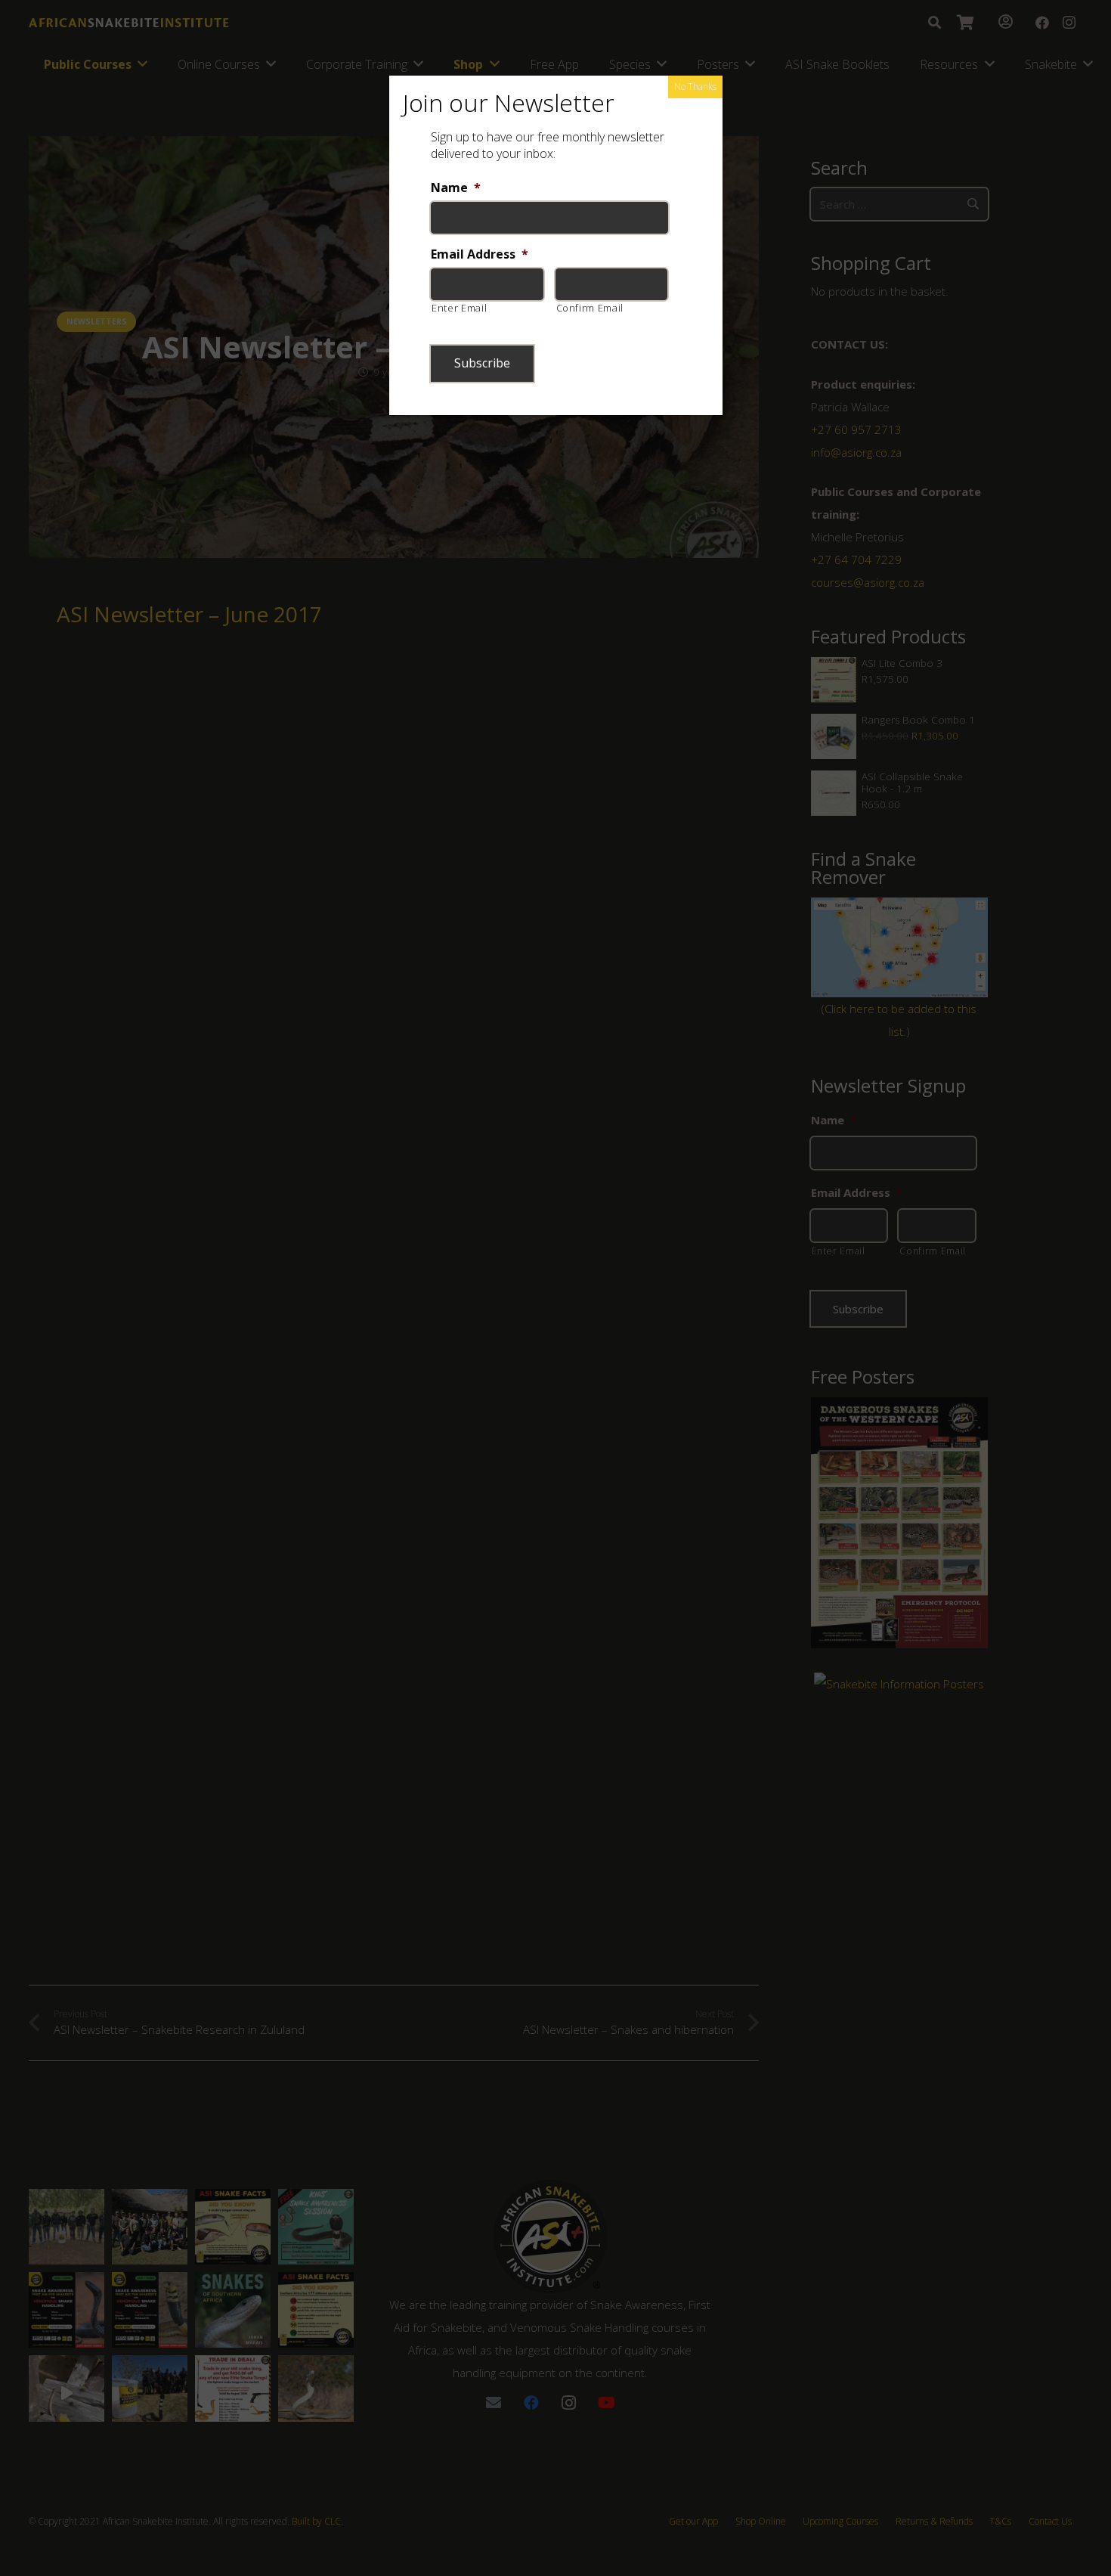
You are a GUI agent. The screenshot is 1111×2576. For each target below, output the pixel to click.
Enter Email (459, 308)
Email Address (480, 254)
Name (456, 188)
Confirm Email (590, 308)
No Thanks (695, 87)
